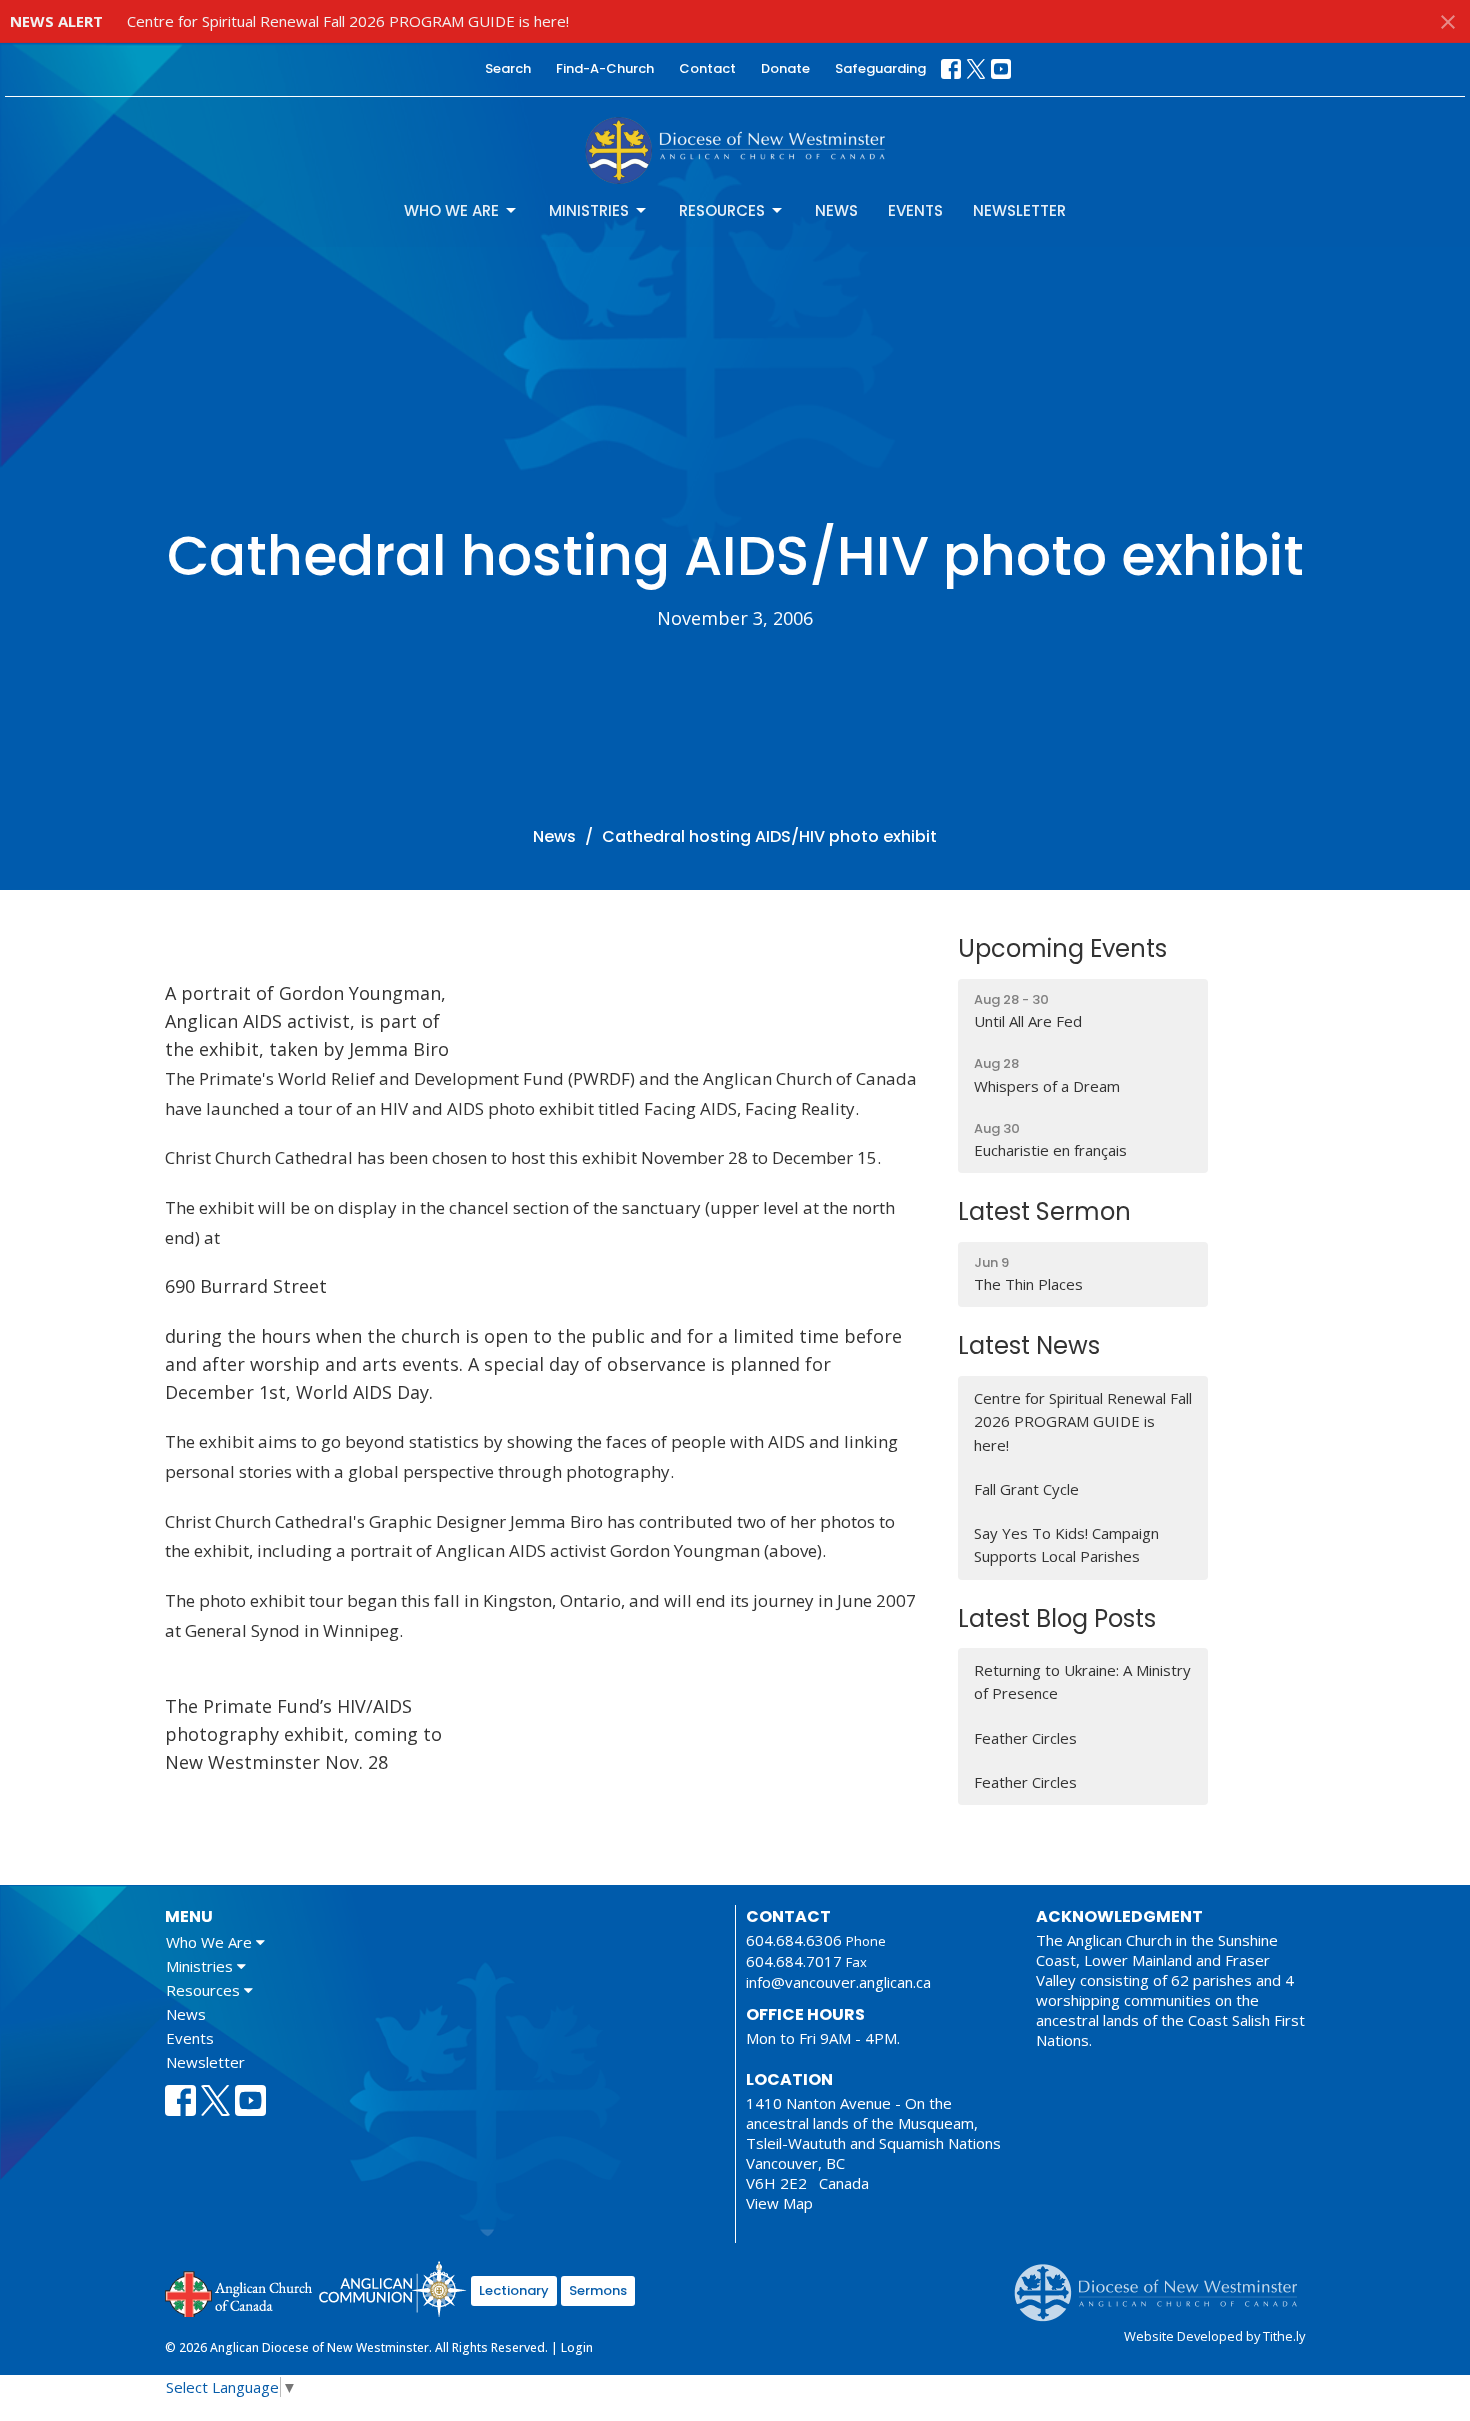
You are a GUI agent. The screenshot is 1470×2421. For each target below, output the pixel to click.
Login (577, 2347)
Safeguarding (880, 68)
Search (508, 68)
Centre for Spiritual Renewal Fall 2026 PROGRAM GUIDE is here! (348, 21)
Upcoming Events (1062, 948)
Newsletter (1019, 210)
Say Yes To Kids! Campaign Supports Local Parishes (1066, 1544)
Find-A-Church (605, 68)
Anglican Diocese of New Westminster (1163, 2283)
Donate (785, 68)
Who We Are (451, 210)
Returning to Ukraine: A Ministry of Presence (1082, 1681)
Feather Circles (1025, 1738)
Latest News (1029, 1345)
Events (915, 210)
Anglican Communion (392, 2288)
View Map (779, 2203)
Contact (707, 68)
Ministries (589, 210)
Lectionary (514, 2290)
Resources (722, 210)
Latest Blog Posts (1057, 1618)
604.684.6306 (794, 1940)
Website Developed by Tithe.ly (1214, 2336)
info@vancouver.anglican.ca (838, 1982)
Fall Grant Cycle (1026, 1489)
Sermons (598, 2290)
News (836, 210)
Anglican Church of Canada (239, 2292)
